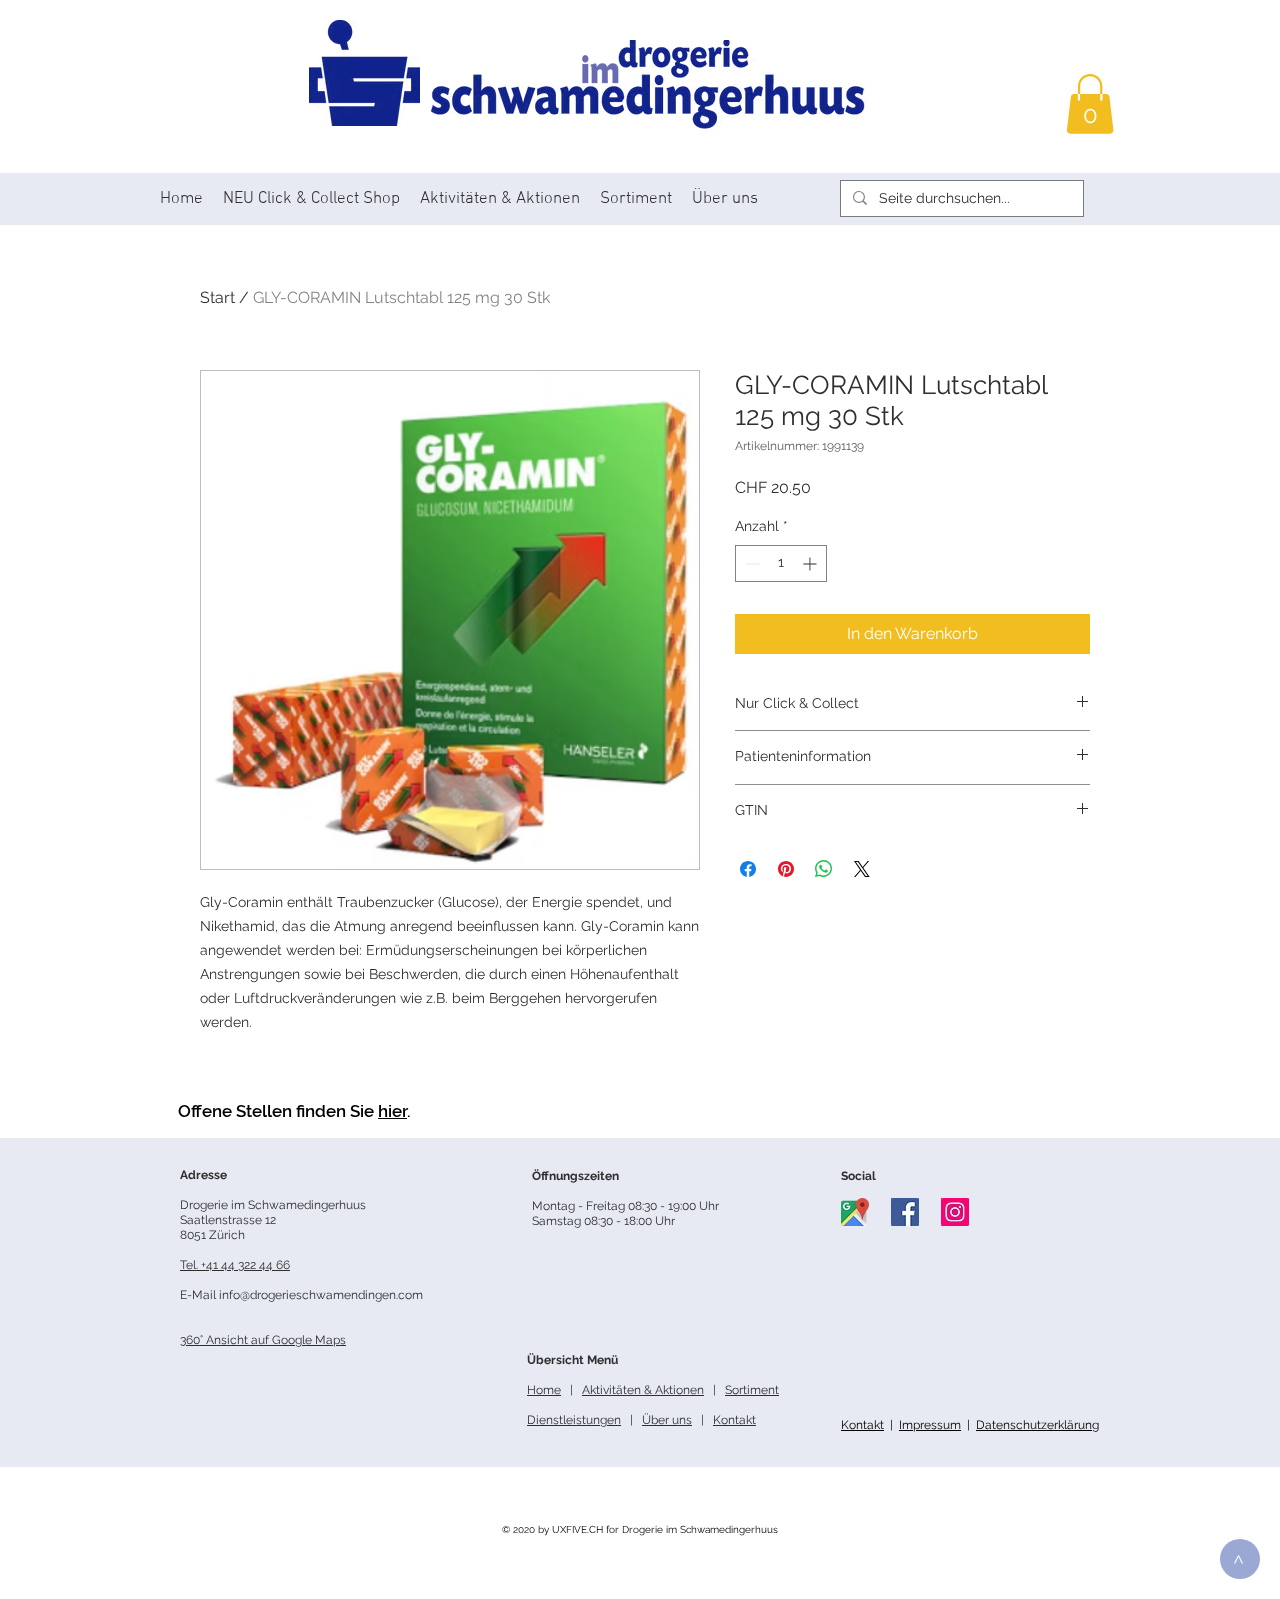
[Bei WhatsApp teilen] (824, 869)
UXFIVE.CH (577, 1529)
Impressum (930, 1425)
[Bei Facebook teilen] (748, 869)
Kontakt (862, 1425)
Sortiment (752, 1390)
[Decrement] (750, 563)
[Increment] (811, 563)
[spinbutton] (781, 563)
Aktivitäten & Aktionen (643, 1390)
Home (544, 1390)
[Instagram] (955, 1212)
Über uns (667, 1420)
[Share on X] (862, 869)
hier (392, 1111)
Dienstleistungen (574, 1420)
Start (217, 297)
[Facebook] (905, 1212)
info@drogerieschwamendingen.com (321, 1295)
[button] (1090, 104)
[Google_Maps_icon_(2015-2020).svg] (855, 1212)
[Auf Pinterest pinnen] (786, 869)
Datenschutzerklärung (1037, 1425)
